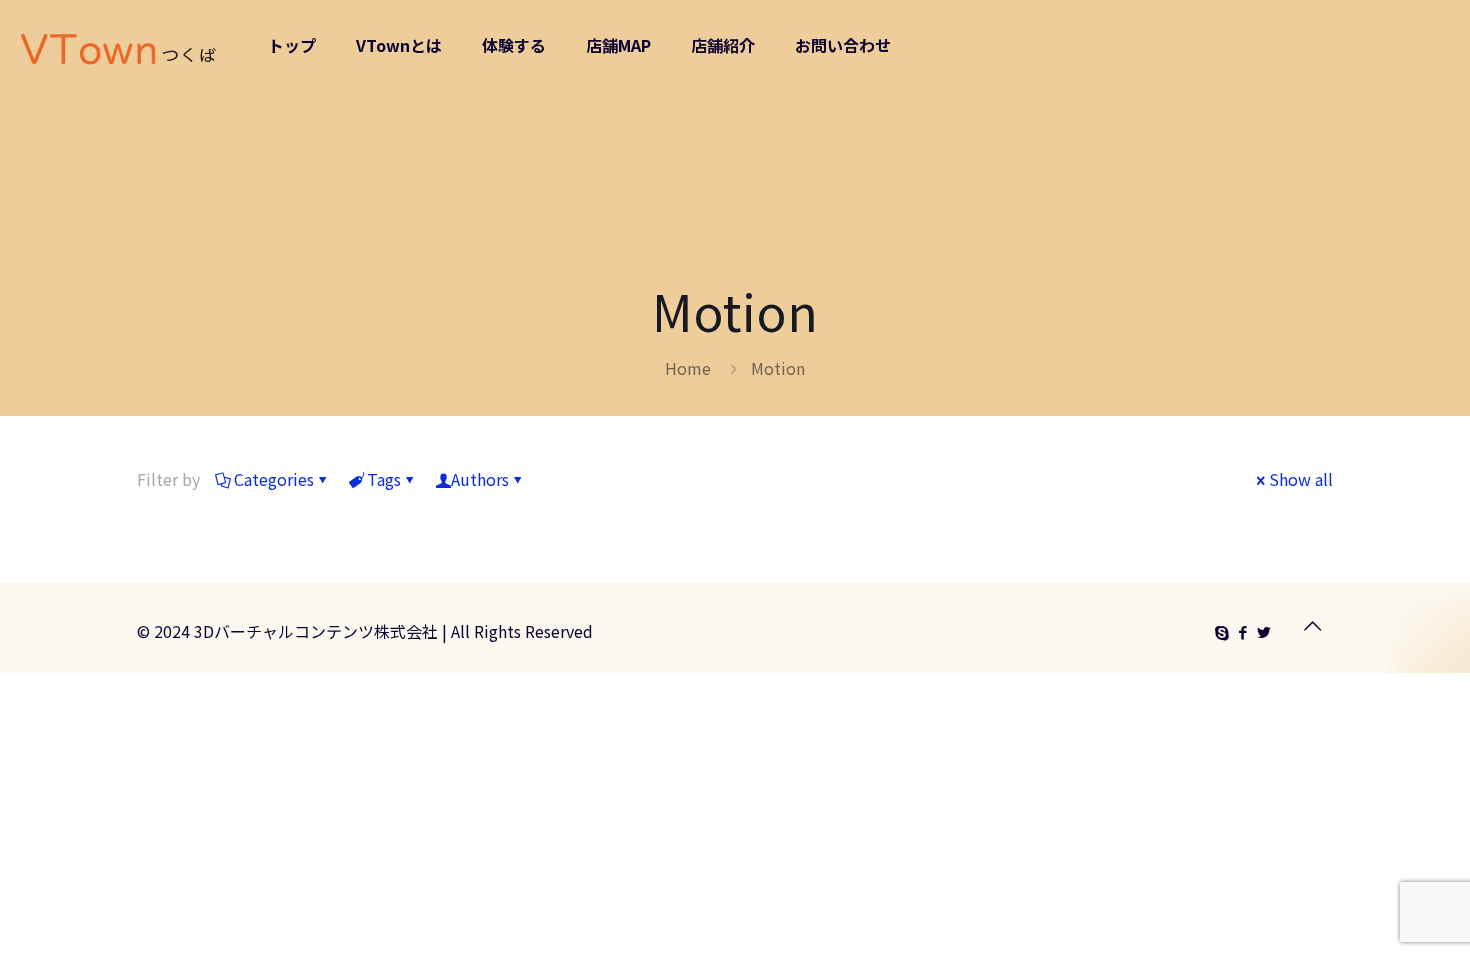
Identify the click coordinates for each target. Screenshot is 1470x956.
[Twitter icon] (1263, 631)
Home (688, 368)
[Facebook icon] (1242, 631)
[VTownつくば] (119, 45)
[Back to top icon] (1312, 625)
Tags (384, 479)
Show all (1301, 479)
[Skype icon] (1221, 631)
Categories (274, 479)
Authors (480, 479)
